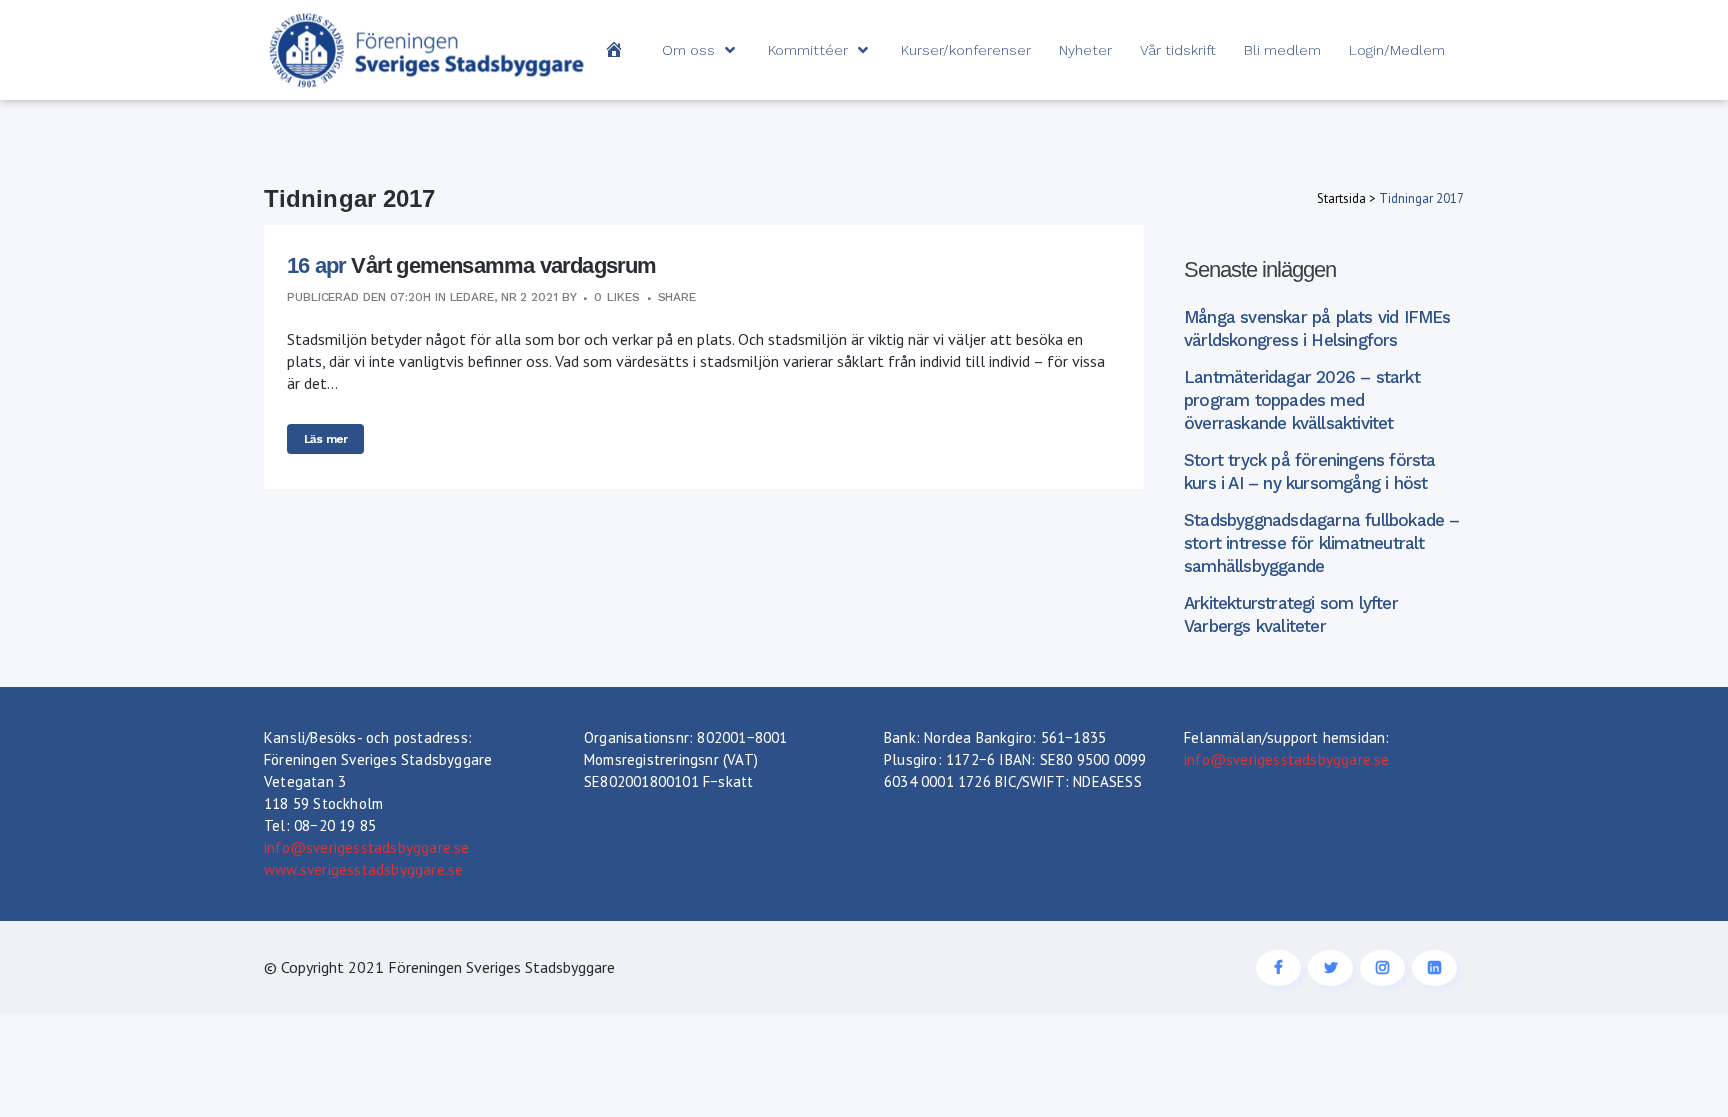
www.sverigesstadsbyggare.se (363, 869)
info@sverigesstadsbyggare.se (367, 847)
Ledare (472, 297)
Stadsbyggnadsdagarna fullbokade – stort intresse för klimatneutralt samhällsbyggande (1322, 543)
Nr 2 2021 (529, 297)
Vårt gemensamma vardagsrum (503, 265)
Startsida (1341, 198)
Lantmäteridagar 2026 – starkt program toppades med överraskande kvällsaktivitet (1302, 400)
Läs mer (325, 439)
